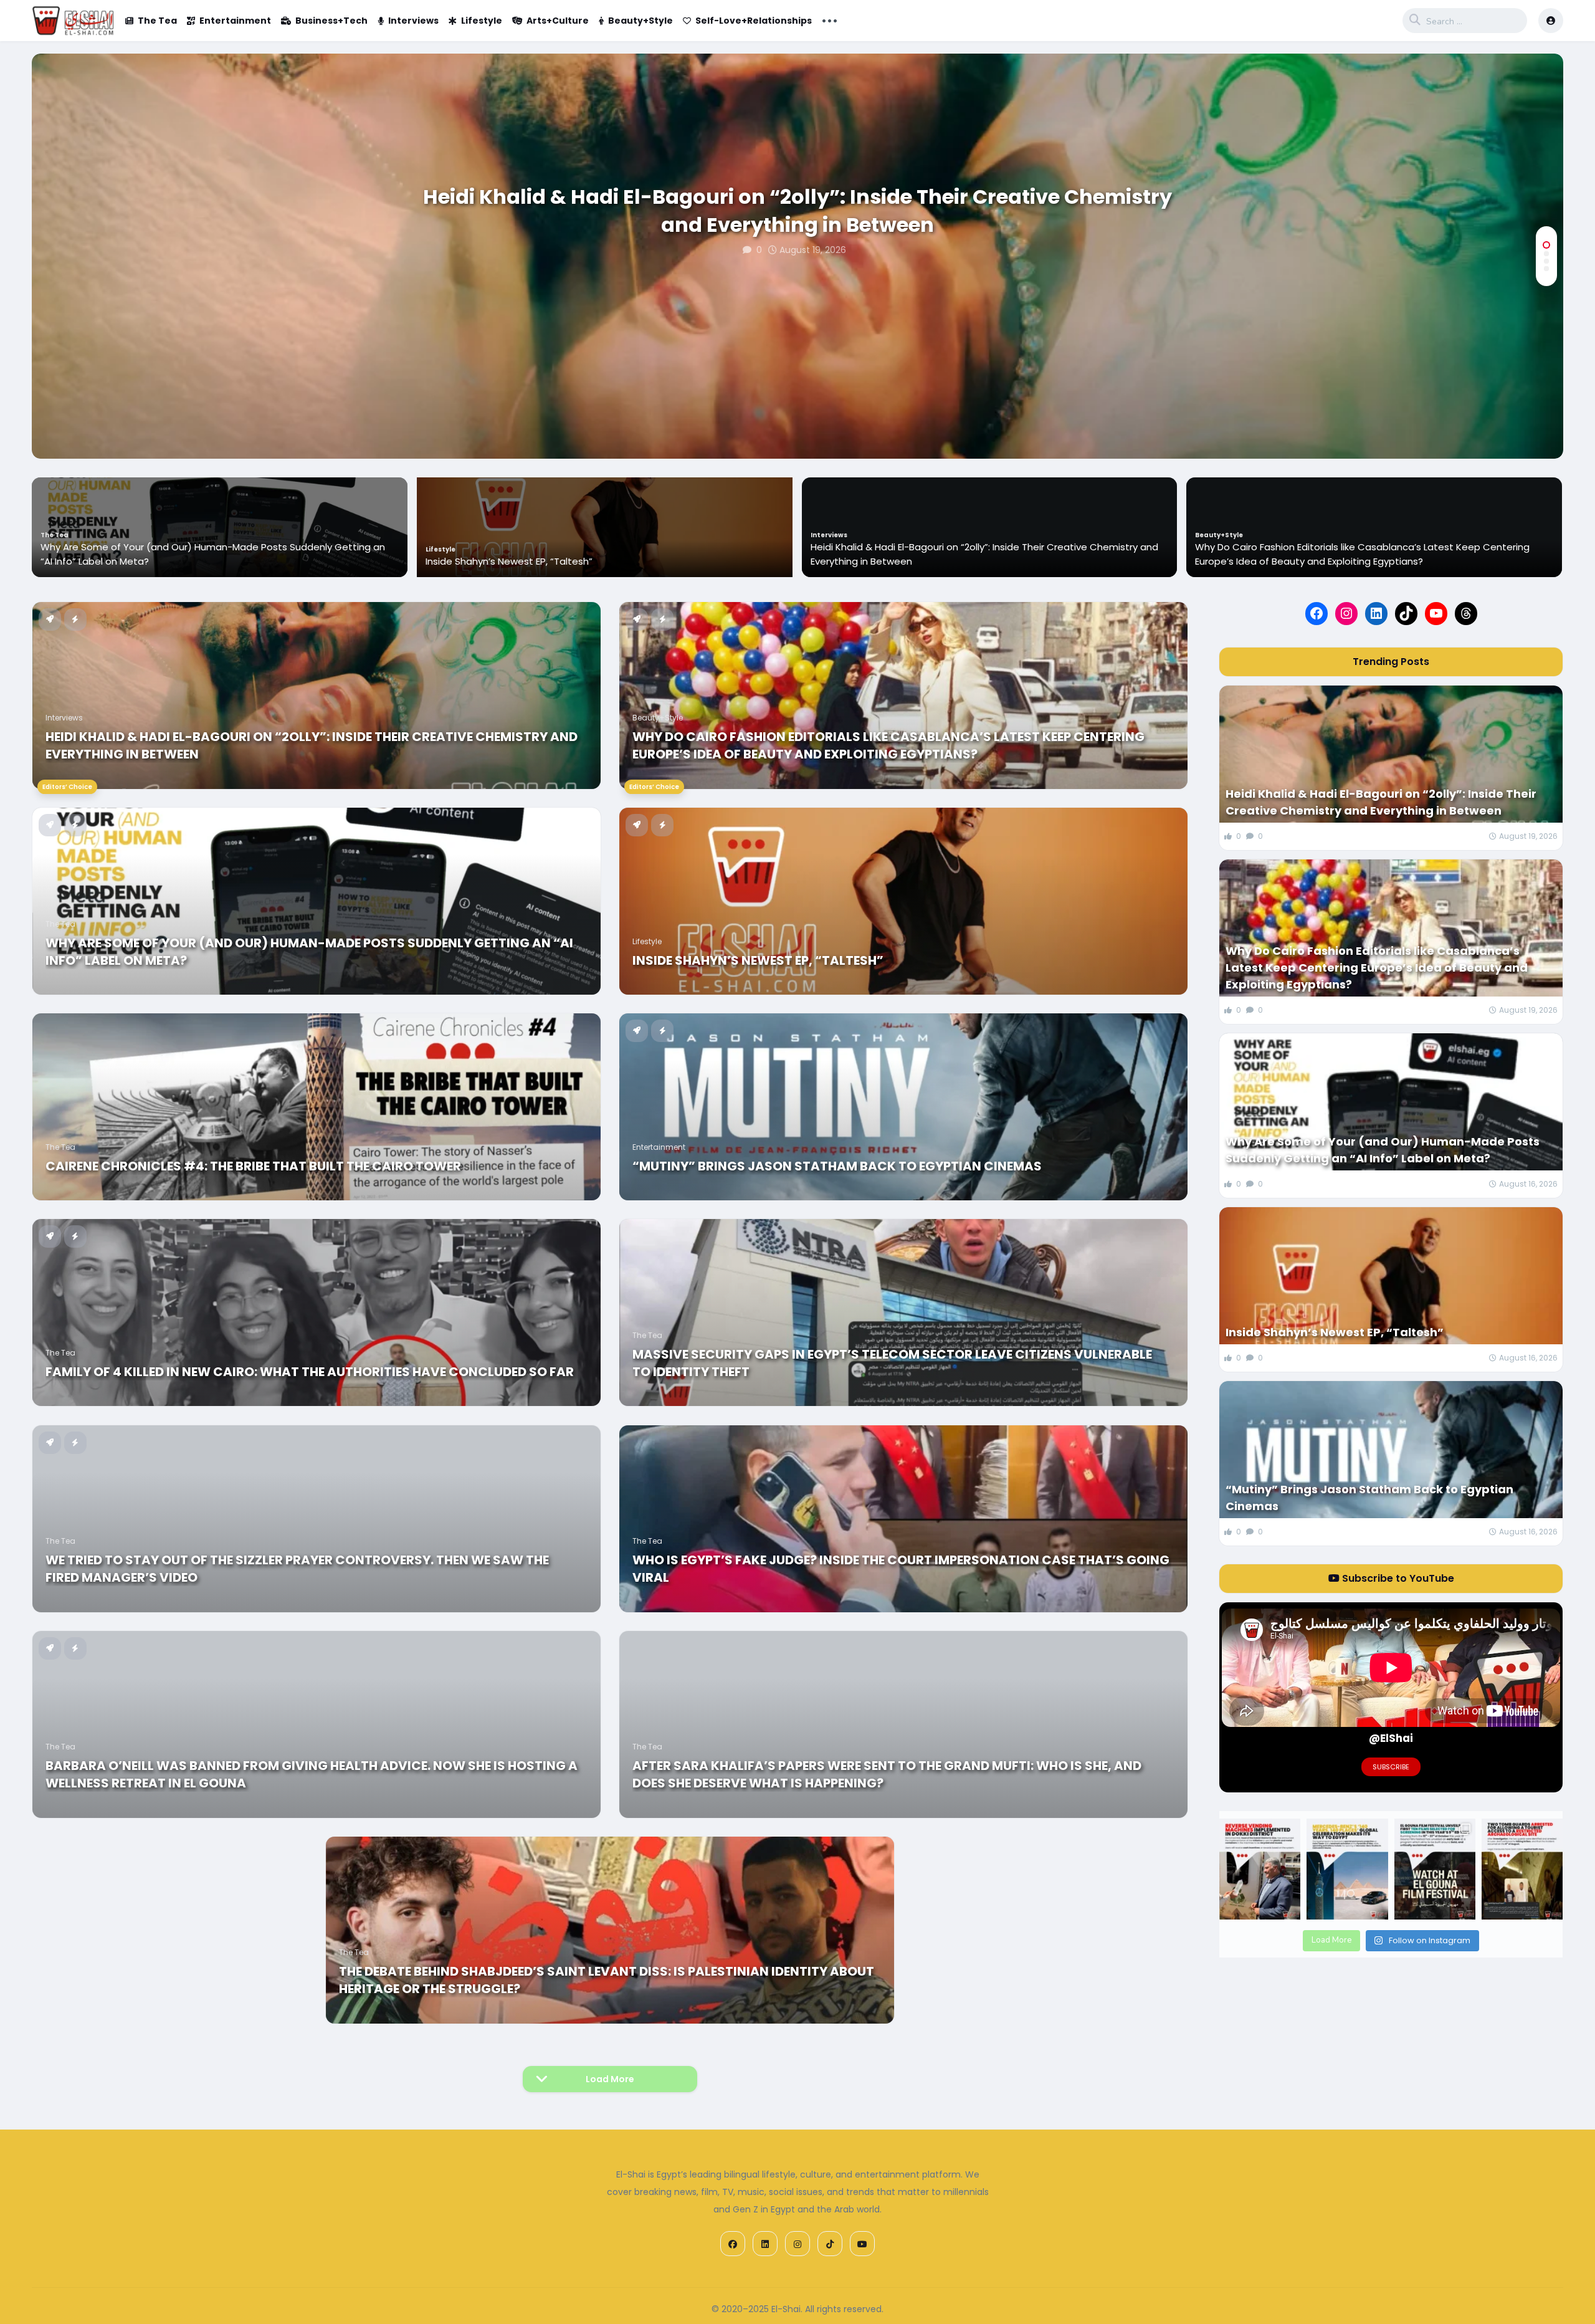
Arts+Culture (558, 21)
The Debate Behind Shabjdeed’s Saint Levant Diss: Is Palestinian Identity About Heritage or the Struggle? (607, 1980)
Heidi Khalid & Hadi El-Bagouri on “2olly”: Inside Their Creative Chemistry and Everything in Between (797, 211)
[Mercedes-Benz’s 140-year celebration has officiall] (1347, 1869)
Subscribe (1391, 1767)
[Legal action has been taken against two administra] (1522, 1869)
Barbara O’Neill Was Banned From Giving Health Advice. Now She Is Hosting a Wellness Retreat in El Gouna (312, 1774)
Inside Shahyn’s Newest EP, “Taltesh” (123, 561)
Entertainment (235, 21)
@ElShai (1391, 1738)
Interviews (413, 21)
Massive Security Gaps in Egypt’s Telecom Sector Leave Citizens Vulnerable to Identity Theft (892, 1363)
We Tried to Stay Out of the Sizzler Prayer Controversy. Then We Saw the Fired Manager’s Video (297, 1569)
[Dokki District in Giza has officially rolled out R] (1260, 1869)
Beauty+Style (640, 21)
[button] (1546, 245)
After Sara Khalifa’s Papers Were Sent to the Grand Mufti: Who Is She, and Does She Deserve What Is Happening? (887, 1774)
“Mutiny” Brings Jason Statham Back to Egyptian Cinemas (837, 1166)
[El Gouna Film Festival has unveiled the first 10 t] (1435, 1869)
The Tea (157, 21)
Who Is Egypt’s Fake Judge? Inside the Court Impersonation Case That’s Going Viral (901, 1569)
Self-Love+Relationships (754, 21)
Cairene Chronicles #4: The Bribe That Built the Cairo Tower (253, 1166)
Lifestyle (482, 21)
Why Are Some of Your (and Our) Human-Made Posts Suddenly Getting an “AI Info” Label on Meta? (1367, 554)
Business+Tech (331, 21)
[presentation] (1546, 418)
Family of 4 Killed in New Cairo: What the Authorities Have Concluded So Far (310, 1372)
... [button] (830, 19)
